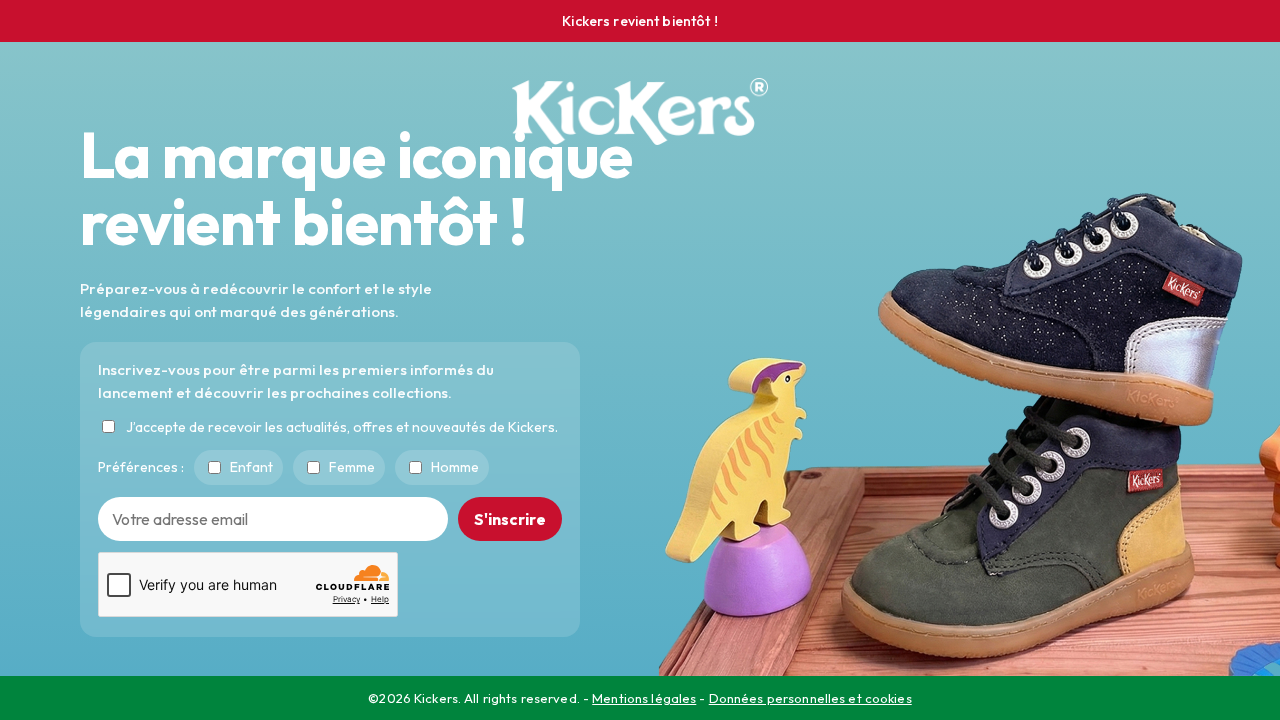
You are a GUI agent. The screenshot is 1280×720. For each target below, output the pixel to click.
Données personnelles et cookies (810, 698)
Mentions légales (644, 698)
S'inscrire (510, 518)
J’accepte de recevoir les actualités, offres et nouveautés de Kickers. (342, 426)
